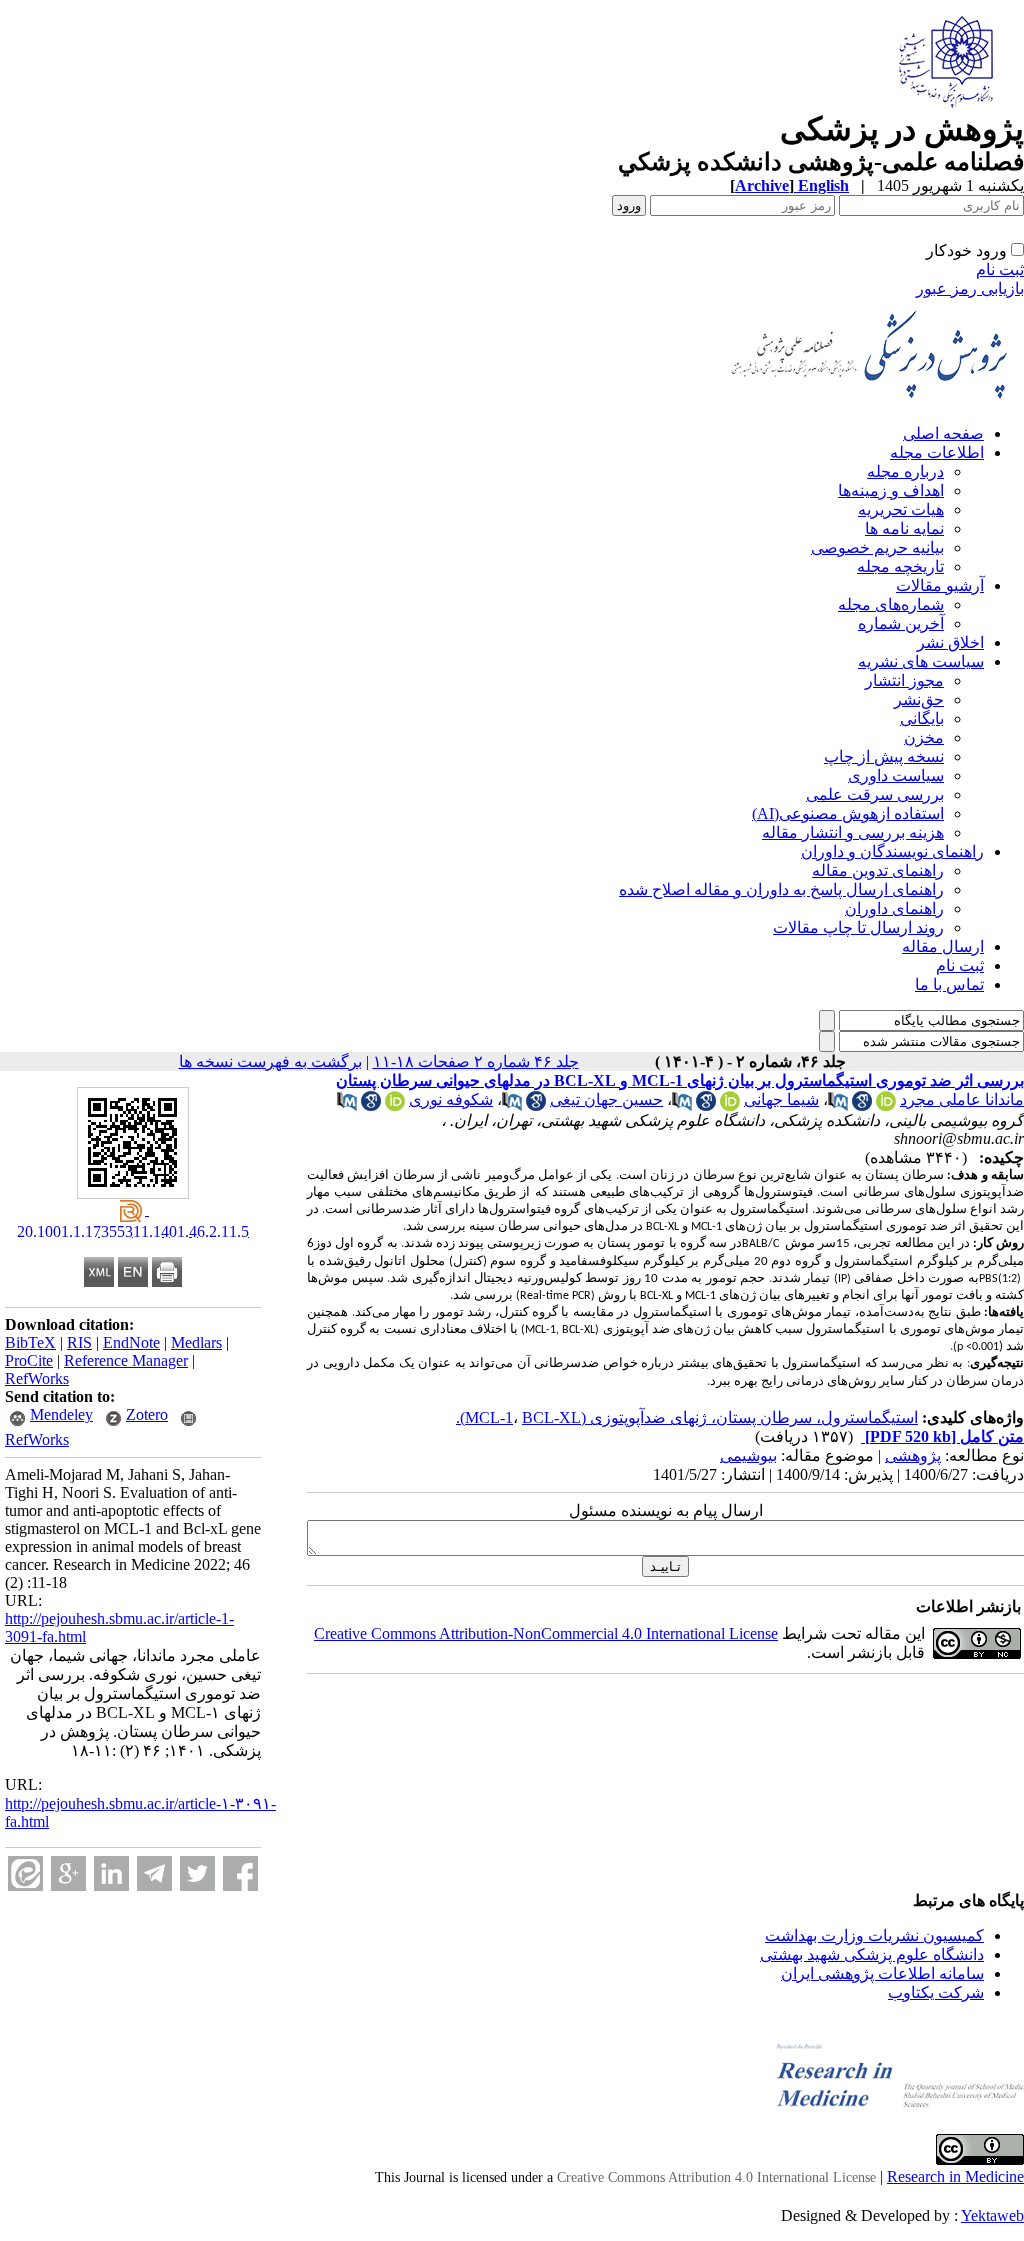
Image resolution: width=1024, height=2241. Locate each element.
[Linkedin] (111, 1873)
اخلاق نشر (950, 642)
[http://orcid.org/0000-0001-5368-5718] (730, 1105)
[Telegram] (154, 1873)
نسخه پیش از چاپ (884, 756)
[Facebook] (240, 1873)
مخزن (924, 737)
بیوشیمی (748, 1455)
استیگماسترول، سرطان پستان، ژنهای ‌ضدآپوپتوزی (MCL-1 (691, 1417)
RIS (79, 1342)
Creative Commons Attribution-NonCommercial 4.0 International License (546, 1633)
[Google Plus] (68, 1873)
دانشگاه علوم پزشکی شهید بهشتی (872, 1954)
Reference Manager (126, 1360)
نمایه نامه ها (904, 528)
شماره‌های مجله (891, 604)
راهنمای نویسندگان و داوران (892, 851)
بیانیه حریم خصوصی (877, 547)
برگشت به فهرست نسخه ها (270, 1061)
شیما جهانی (781, 1099)
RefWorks (37, 1378)
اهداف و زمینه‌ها (891, 490)
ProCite (29, 1360)
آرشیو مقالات (940, 585)
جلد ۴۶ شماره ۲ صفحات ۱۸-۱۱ (476, 1061)
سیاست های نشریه (921, 661)
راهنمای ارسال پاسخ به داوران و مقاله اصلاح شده (781, 889)
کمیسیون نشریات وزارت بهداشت (874, 1935)
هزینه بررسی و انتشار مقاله (853, 832)
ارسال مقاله (943, 946)
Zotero (147, 1414)
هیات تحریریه (901, 509)
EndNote (131, 1342)
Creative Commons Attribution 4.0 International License (716, 2177)
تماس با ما (949, 984)
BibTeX (30, 1342)
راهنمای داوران (894, 908)
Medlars (196, 1342)
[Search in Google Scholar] (862, 1105)
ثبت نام (1000, 269)
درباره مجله (905, 471)
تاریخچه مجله (900, 566)
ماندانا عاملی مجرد (962, 1099)
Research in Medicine (955, 2176)
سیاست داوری (896, 775)
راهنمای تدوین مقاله (878, 870)
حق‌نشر (919, 699)
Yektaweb (992, 2215)
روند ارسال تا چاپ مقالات (858, 927)
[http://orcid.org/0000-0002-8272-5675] (886, 1105)
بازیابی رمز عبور (970, 288)
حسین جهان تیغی (606, 1099)
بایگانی (922, 718)
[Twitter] (197, 1873)
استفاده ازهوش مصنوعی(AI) (848, 813)
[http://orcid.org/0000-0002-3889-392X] (395, 1105)
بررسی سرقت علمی (875, 794)
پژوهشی (913, 1455)
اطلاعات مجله (937, 452)
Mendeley (61, 1414)
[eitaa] (25, 1873)
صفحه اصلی (943, 433)
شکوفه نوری (451, 1099)
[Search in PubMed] (838, 1105)
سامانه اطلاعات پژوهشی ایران (882, 1973)
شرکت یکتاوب (936, 1992)
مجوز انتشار (904, 680)
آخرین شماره (901, 623)
